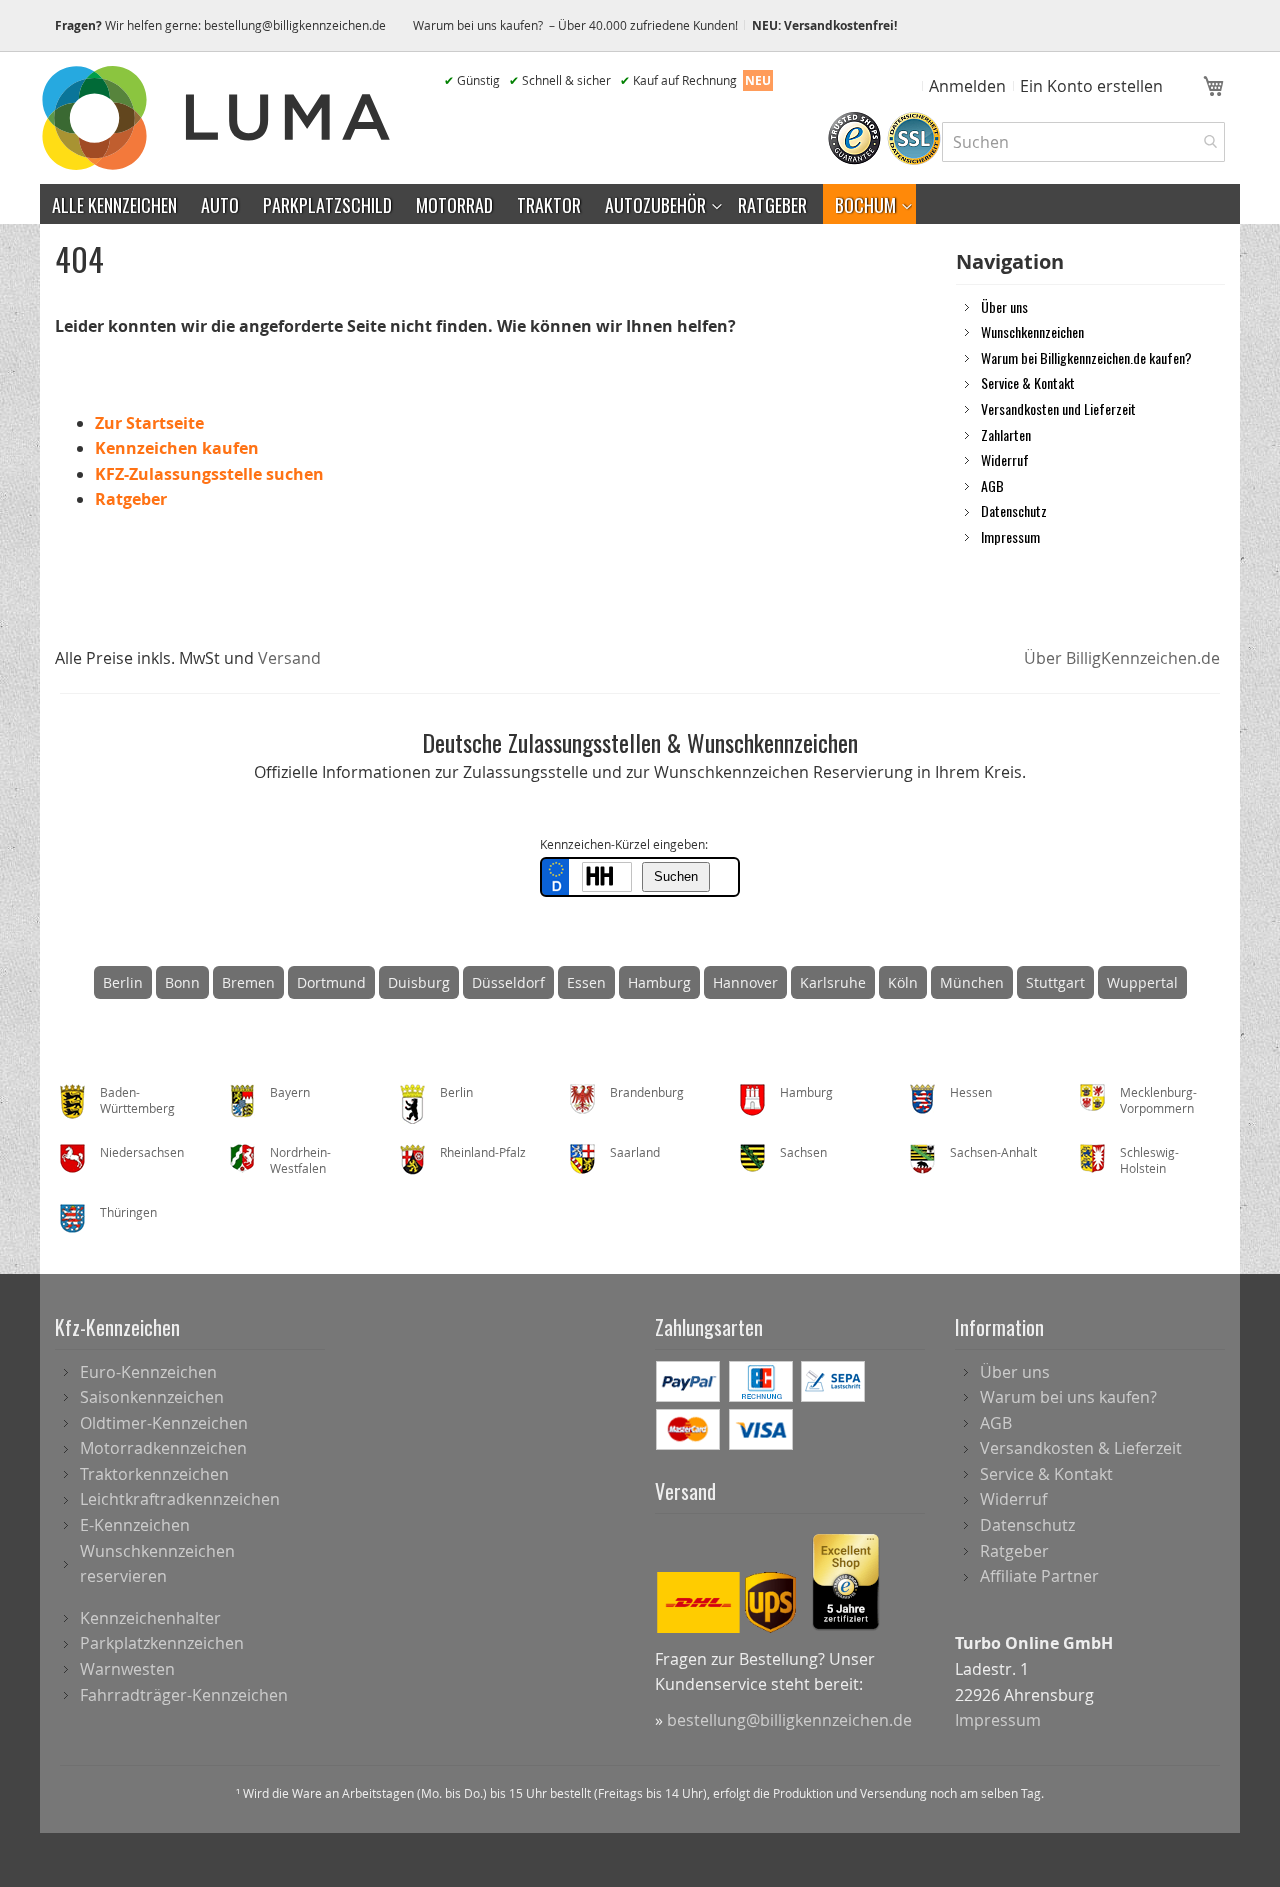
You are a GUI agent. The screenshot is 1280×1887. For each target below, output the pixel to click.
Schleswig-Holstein (1149, 1160)
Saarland (635, 1152)
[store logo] (220, 118)
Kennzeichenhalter (150, 1618)
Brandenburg (647, 1092)
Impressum (1010, 536)
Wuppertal (1142, 982)
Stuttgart (1055, 982)
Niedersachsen (142, 1152)
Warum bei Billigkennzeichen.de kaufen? (1086, 357)
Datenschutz (1014, 510)
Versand (289, 658)
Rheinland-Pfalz (483, 1152)
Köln (903, 982)
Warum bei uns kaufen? (1068, 1397)
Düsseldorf (508, 982)
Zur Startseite (149, 423)
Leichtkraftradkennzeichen (180, 1499)
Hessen (971, 1092)
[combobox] (1083, 142)
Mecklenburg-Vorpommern (1158, 1100)
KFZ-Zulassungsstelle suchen (209, 474)
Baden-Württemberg (137, 1100)
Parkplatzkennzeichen (162, 1643)
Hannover (745, 982)
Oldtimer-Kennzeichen (164, 1423)
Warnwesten (127, 1669)
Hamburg (659, 982)
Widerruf (1005, 459)
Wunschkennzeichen (1032, 331)
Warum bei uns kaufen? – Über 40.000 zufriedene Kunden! (575, 25)
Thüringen (128, 1212)
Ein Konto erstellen (1091, 86)
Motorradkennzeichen (163, 1448)
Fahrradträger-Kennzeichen (184, 1695)
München (972, 982)
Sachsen (803, 1152)
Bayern (290, 1092)
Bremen (248, 982)
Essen (586, 982)
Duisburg (419, 982)
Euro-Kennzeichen (148, 1372)
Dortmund (331, 982)
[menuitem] (114, 204)
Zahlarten (1006, 434)
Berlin (123, 982)
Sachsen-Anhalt (993, 1152)
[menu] (640, 204)
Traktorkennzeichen (154, 1474)
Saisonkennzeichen (152, 1397)
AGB (992, 485)
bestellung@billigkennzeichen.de (295, 25)
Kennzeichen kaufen (177, 448)
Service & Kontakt (1028, 382)
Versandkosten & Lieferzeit (1081, 1448)
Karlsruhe (833, 982)
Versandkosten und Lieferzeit (1058, 408)
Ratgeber (131, 499)
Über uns (1004, 306)
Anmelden (967, 86)
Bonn (182, 982)
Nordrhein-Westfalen (300, 1160)
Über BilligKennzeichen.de (1122, 658)
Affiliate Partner (1039, 1576)
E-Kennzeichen (135, 1525)
